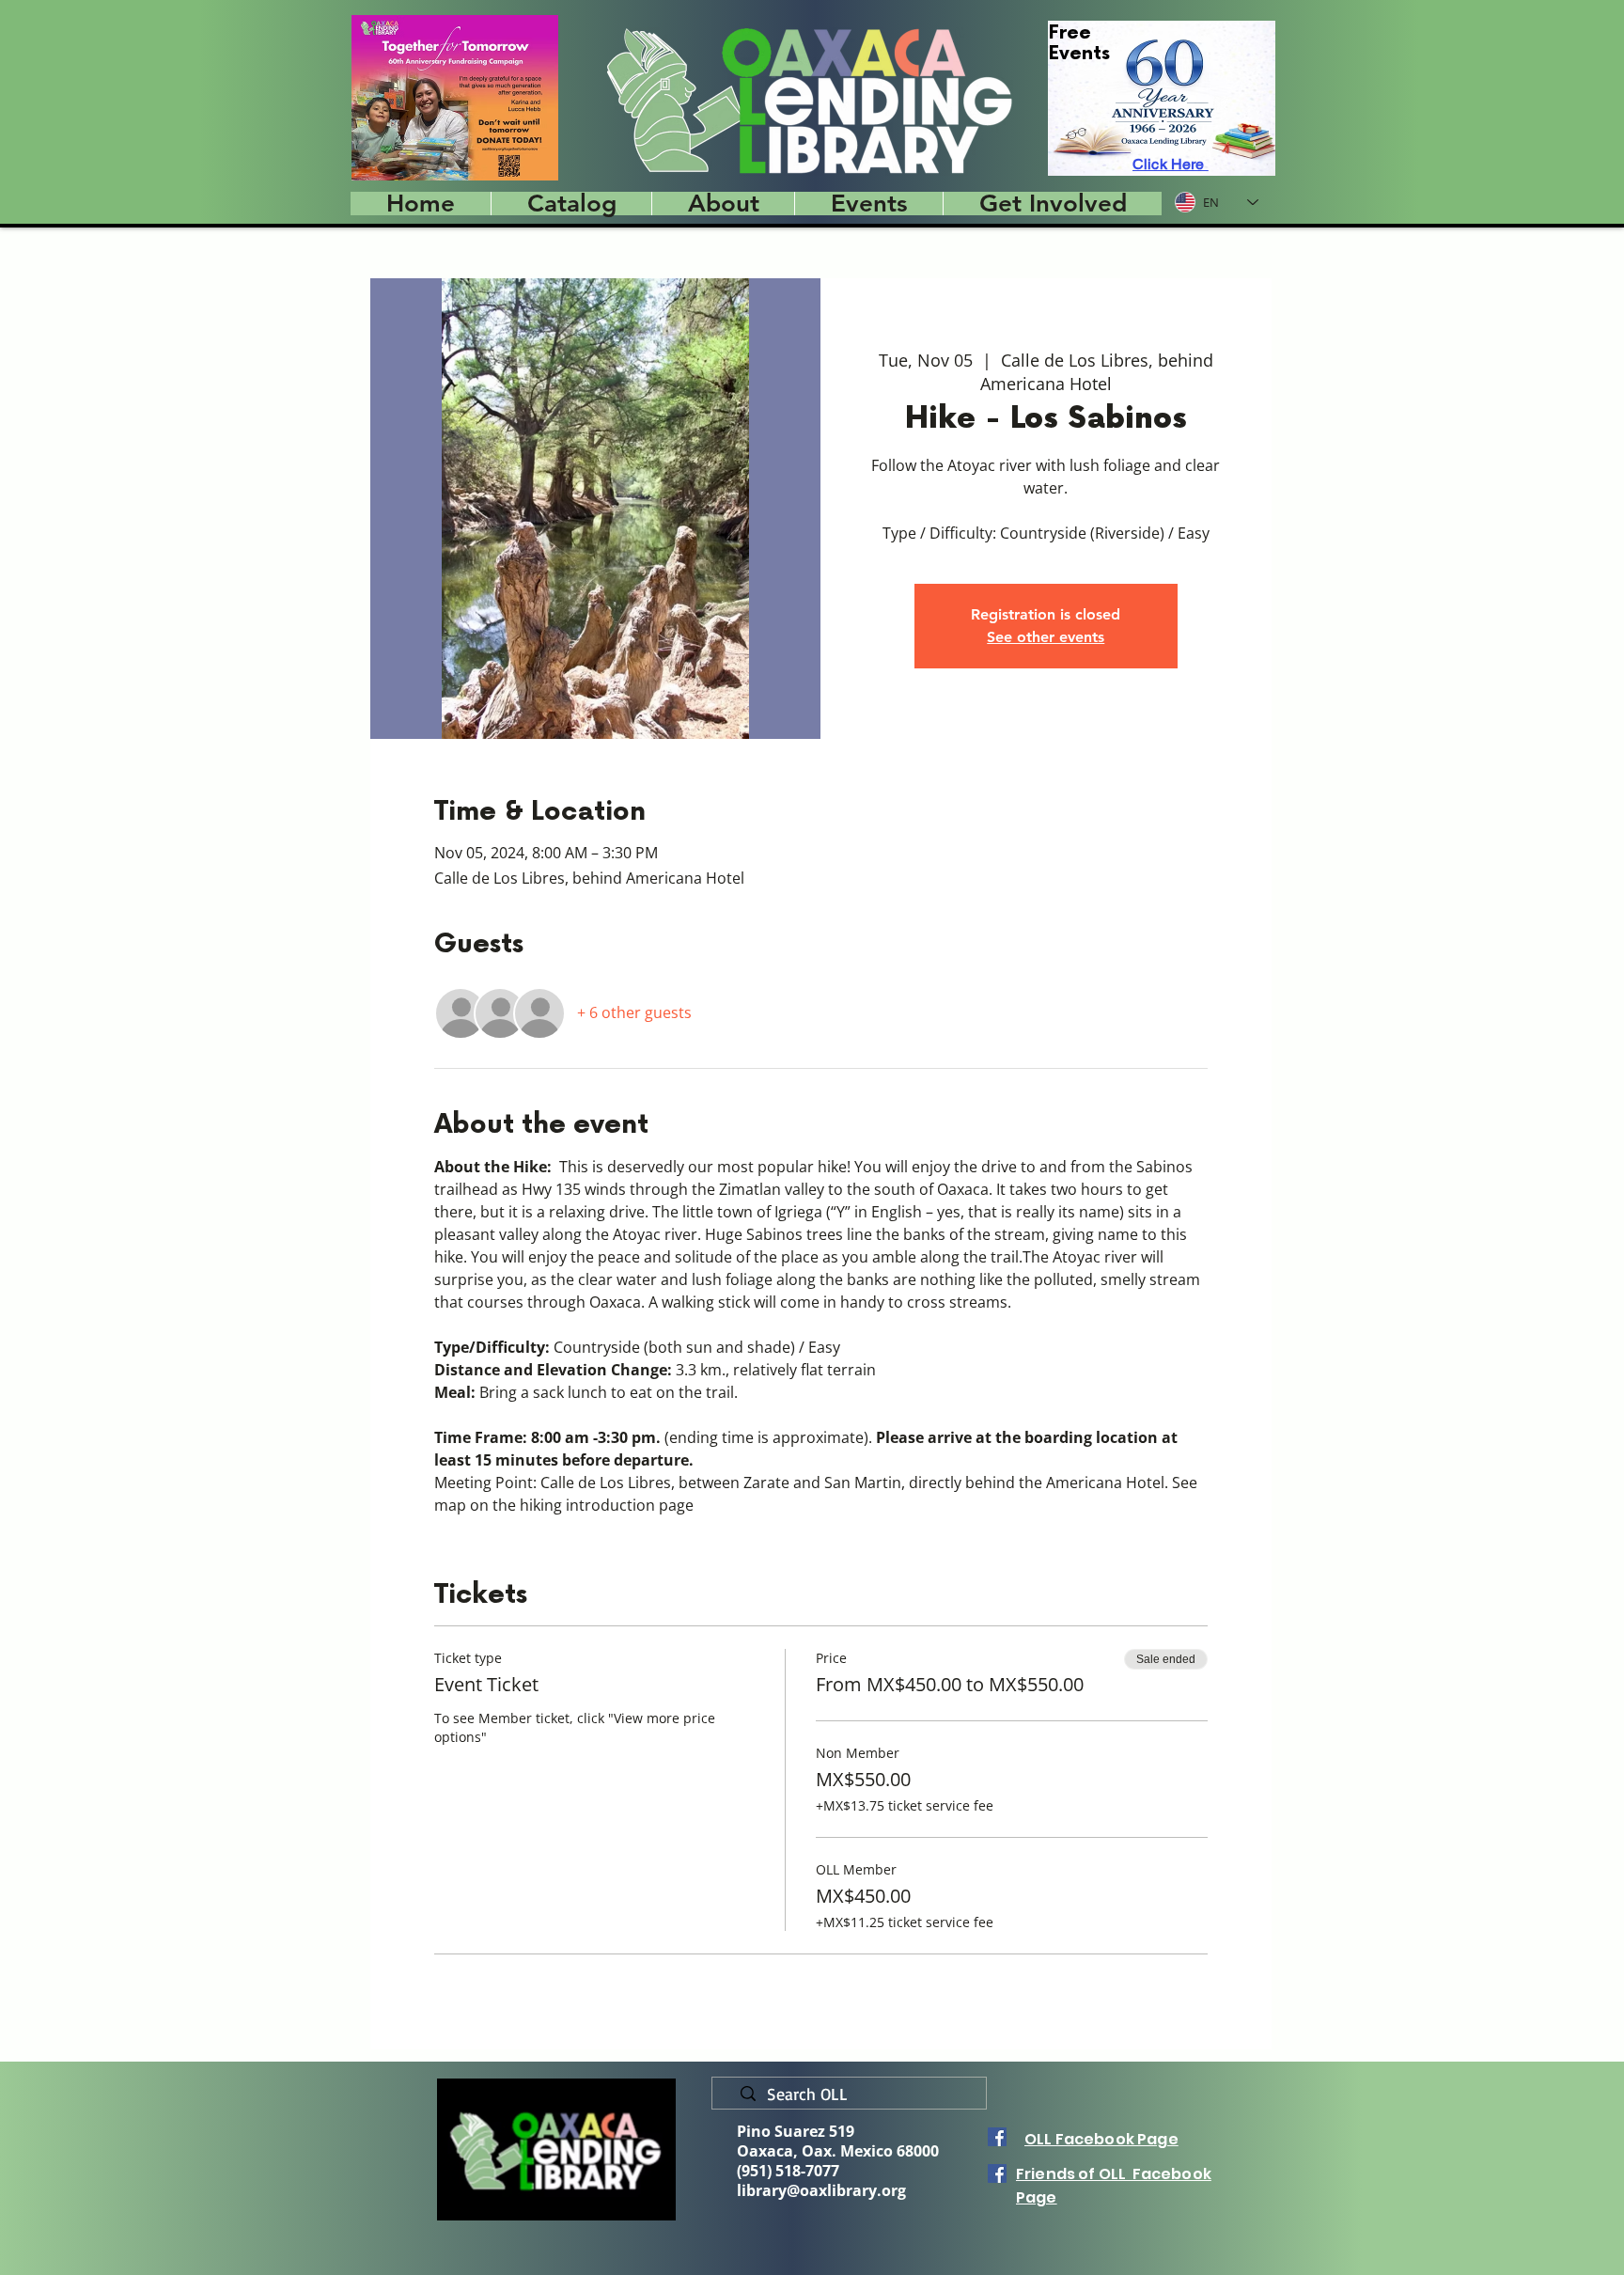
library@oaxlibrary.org (821, 2190)
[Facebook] (997, 2137)
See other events (1046, 637)
